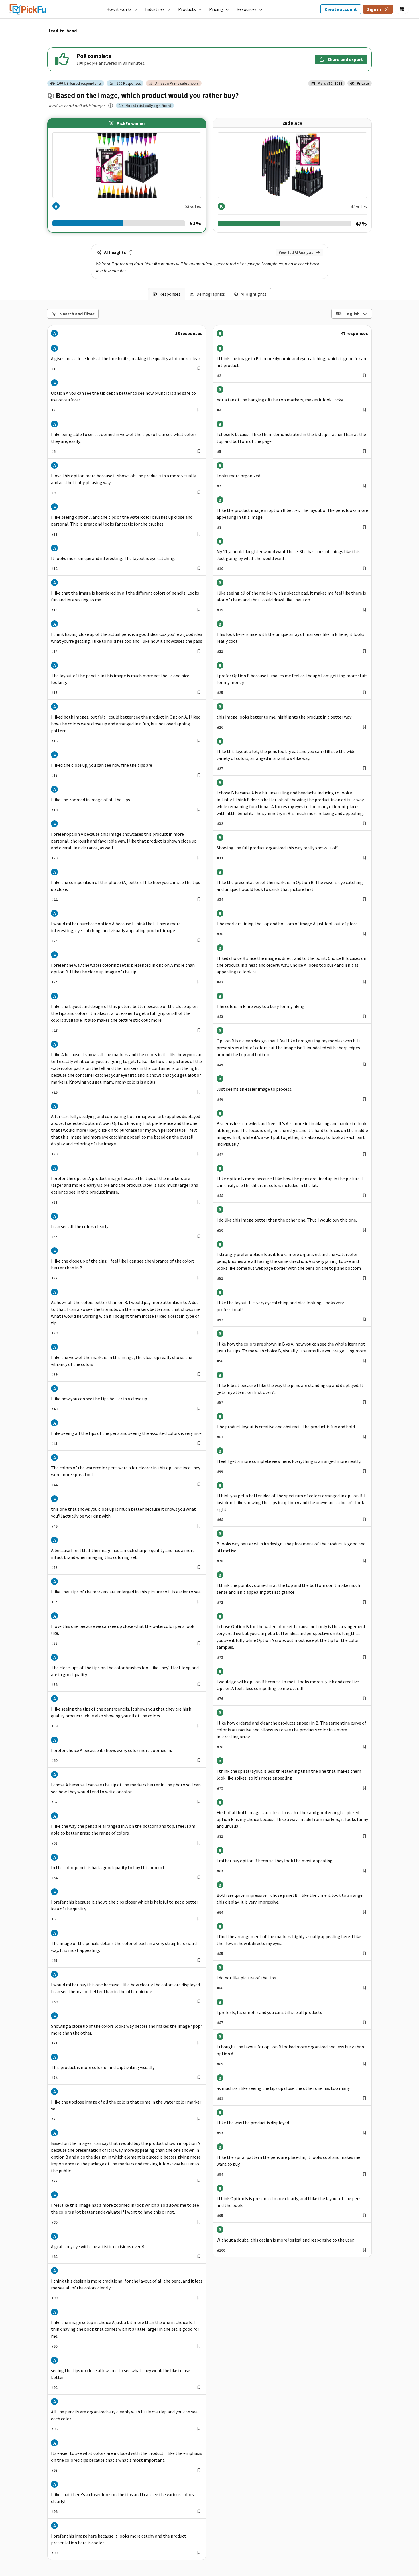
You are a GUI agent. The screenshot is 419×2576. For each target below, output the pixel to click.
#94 (220, 2174)
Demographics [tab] (211, 294)
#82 (55, 2257)
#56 (220, 1361)
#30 (55, 1154)
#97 (55, 2470)
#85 (220, 1954)
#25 (220, 693)
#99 (55, 2553)
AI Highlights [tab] (254, 294)
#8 (219, 527)
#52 (220, 1320)
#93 (220, 2133)
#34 (220, 899)
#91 (220, 2098)
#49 (55, 1526)
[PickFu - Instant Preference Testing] (28, 8)
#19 (220, 610)
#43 (220, 1017)
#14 (55, 651)
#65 (55, 1919)
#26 (220, 727)
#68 (220, 1520)
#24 (55, 982)
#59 (55, 1726)
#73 (220, 1657)
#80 (55, 2222)
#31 (55, 1202)
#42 (220, 982)
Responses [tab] (170, 294)
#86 (220, 1988)
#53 (55, 1567)
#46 (220, 1099)
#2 (219, 376)
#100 (221, 2250)
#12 (55, 569)
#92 (55, 2388)
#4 (219, 410)
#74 (55, 2078)
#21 (220, 651)
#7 (219, 486)
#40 (55, 1409)
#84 (220, 1912)
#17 (55, 775)
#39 (55, 1374)
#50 (220, 1230)
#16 (55, 741)
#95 (220, 2216)
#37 (55, 1278)
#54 (55, 1602)
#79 (220, 1788)
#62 (55, 1802)
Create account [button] (341, 9)
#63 (55, 1843)
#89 (220, 2064)
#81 (220, 1836)
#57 (220, 1402)
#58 (55, 1685)
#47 (220, 1154)
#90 (55, 2346)
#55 (55, 1643)
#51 (220, 1278)
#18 (55, 810)
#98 (55, 2512)
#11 (55, 534)
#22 (55, 899)
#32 (220, 823)
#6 (54, 451)
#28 (55, 1030)
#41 (55, 1443)
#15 (55, 693)
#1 (54, 369)
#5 (219, 451)
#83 (220, 1871)
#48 (220, 1196)
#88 (55, 2298)
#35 (55, 1237)
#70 (220, 1561)
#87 (220, 2023)
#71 (55, 2043)
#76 (220, 1699)
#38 (55, 1333)
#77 (55, 2181)
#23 (55, 941)
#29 (55, 1092)
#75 (55, 2119)
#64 (55, 1878)
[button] (122, 9)
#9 (54, 493)
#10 (220, 569)
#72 (220, 1602)
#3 (54, 410)
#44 (55, 1485)
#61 (220, 1437)
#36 (220, 934)
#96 (55, 2429)
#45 (220, 1065)
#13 (55, 610)
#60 (55, 1760)
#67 (55, 1960)
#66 (220, 1471)
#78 (220, 1747)
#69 (55, 2002)
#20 (55, 858)
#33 (220, 858)
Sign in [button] (374, 9)
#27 (220, 768)
